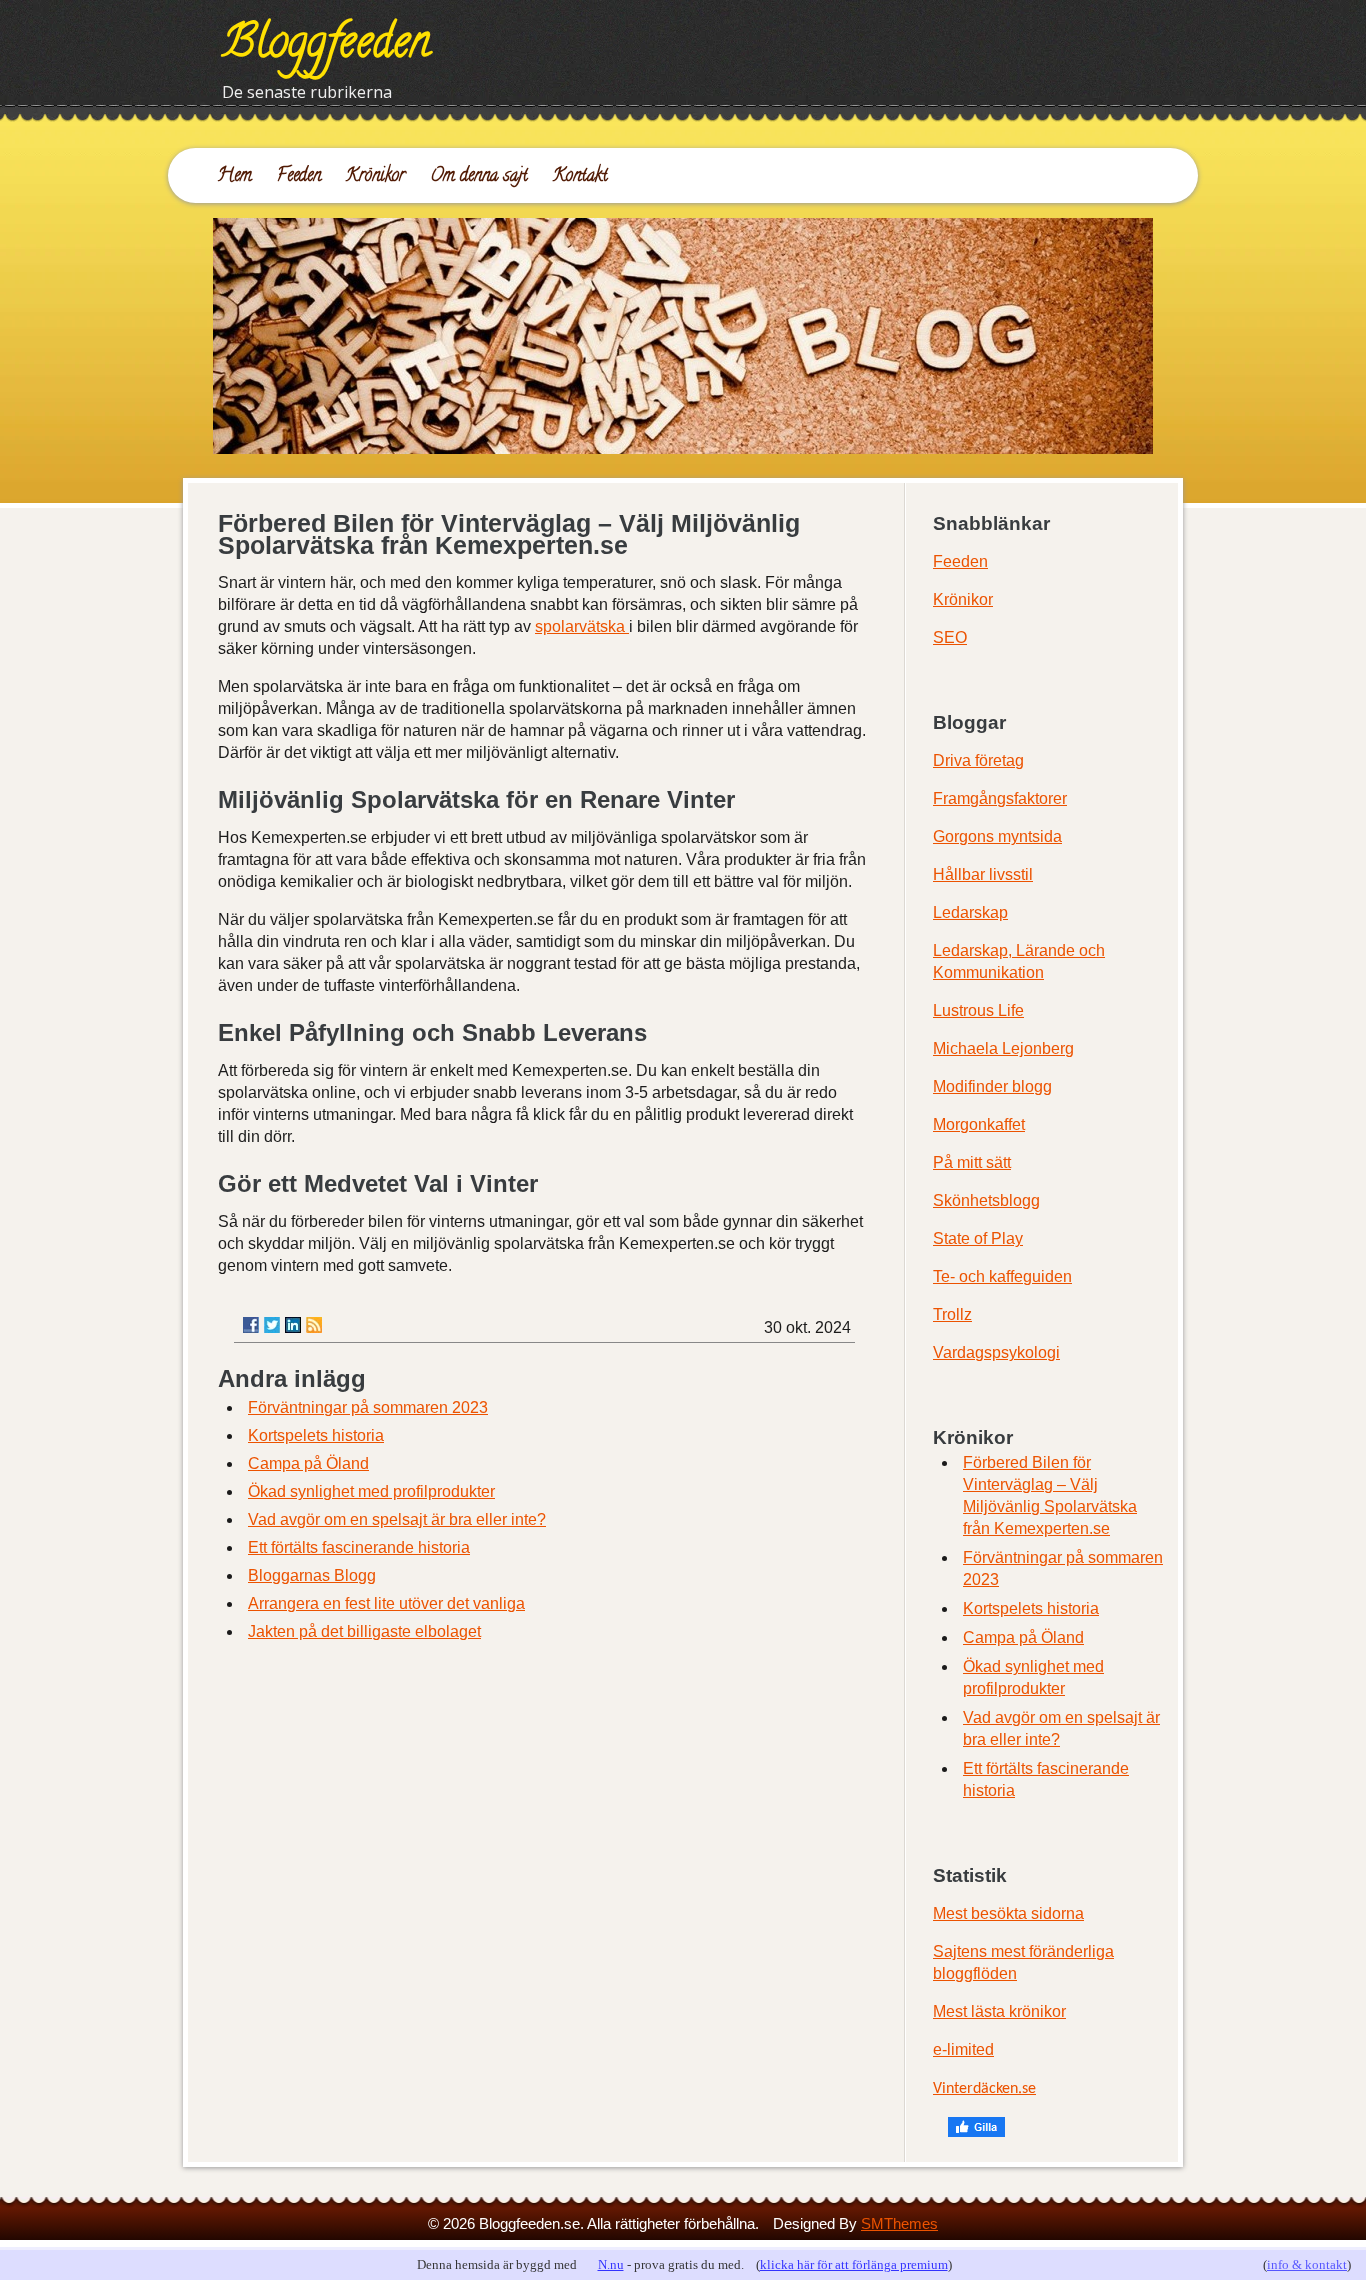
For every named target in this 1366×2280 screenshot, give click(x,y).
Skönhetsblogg (986, 1200)
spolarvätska (582, 626)
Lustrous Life (978, 1010)
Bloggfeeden (326, 47)
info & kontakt (1307, 2264)
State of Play (978, 1238)
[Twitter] (272, 1325)
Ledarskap (970, 912)
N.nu (611, 2264)
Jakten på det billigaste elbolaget (364, 1631)
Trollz (952, 1314)
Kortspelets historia (316, 1435)
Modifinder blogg (992, 1086)
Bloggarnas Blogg (312, 1575)
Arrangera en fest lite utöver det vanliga (386, 1603)
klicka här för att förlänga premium (854, 2264)
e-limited (963, 2049)
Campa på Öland (308, 1463)
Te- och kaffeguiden (1002, 1276)
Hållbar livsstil (983, 874)
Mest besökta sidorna (1008, 1913)
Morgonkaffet (979, 1124)
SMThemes (899, 2223)
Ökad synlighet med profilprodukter (371, 1491)
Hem (234, 177)
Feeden (299, 177)
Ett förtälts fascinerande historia (359, 1547)
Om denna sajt (479, 177)
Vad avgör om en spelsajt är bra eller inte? (397, 1519)
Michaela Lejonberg (1003, 1048)
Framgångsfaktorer (1000, 798)
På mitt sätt (972, 1162)
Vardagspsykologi (996, 1352)
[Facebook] (251, 1325)
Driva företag (978, 760)
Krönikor (375, 177)
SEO (950, 637)
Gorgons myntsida (997, 836)
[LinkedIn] (293, 1325)
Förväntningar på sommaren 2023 (368, 1407)
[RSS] (314, 1325)
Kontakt (580, 177)
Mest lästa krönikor (999, 2011)
